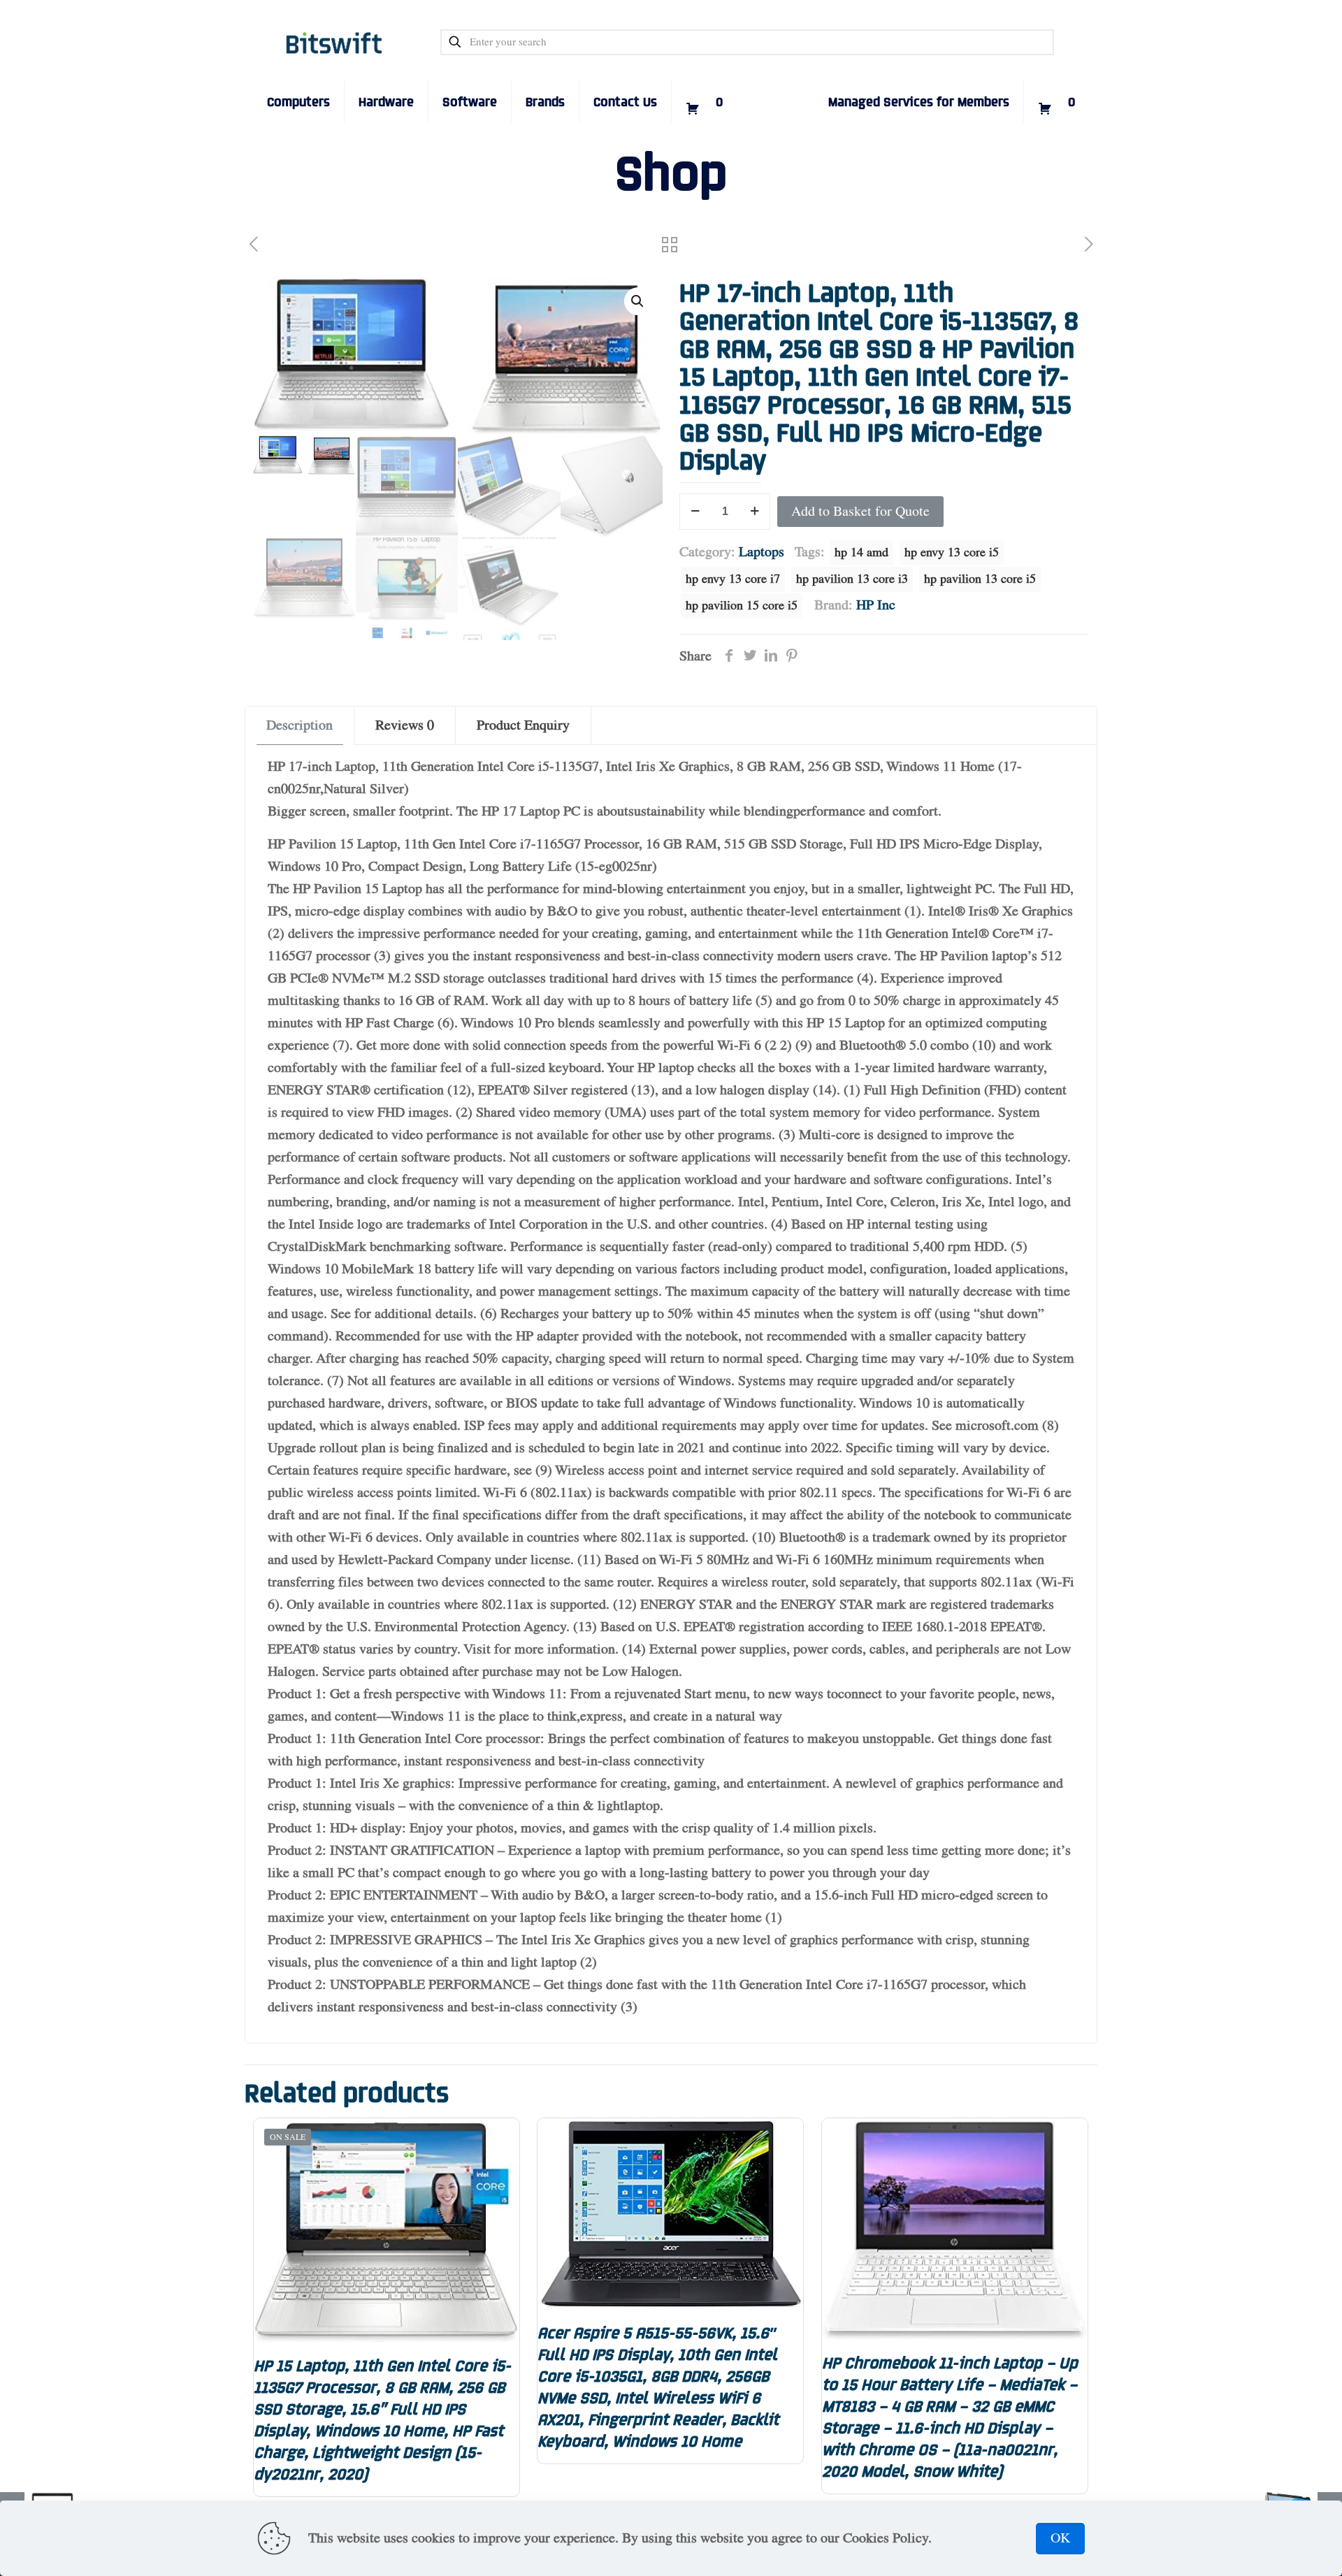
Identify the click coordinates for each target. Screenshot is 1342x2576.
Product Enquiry (523, 725)
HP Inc (876, 605)
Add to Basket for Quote (860, 512)
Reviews (405, 725)
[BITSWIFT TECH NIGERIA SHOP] (334, 42)
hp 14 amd (861, 553)
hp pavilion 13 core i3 (852, 579)
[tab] (300, 725)
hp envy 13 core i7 (733, 579)
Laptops (762, 552)
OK (1060, 2538)
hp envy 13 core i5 (952, 553)
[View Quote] (704, 80)
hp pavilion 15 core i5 (742, 606)
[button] (638, 301)
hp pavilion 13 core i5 (980, 579)
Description (300, 725)
